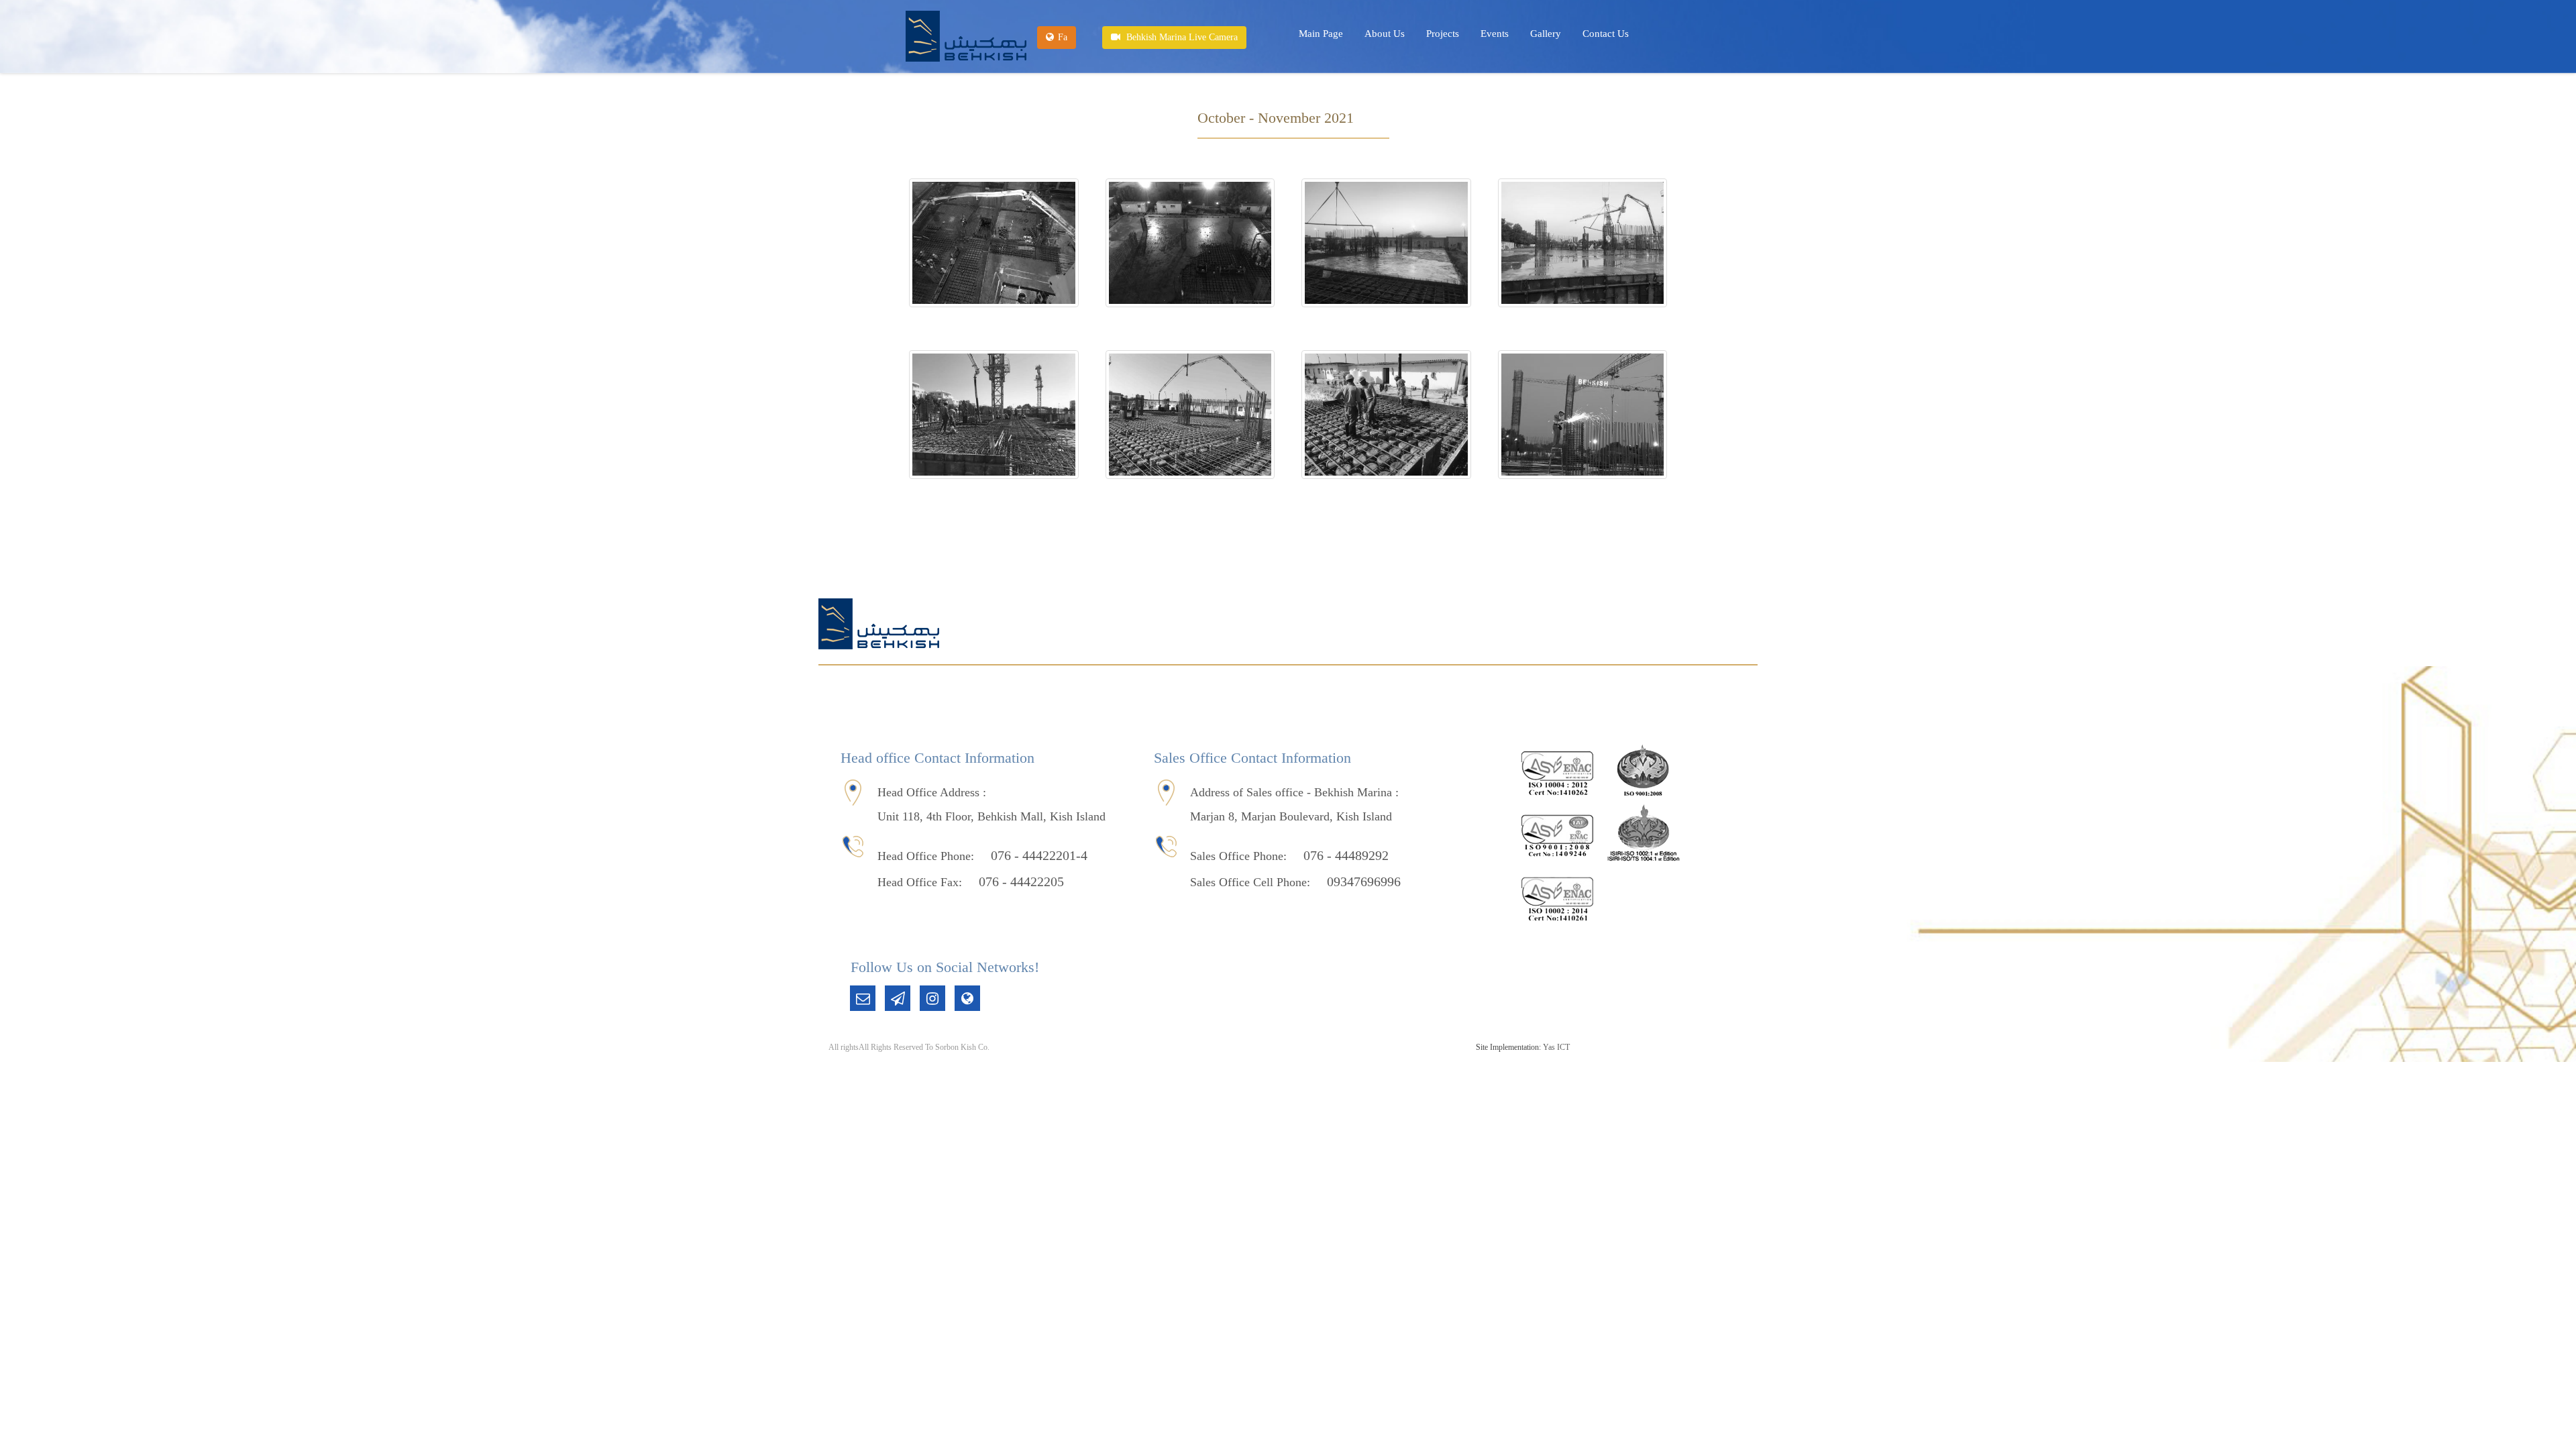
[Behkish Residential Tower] (966, 36)
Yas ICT (1556, 1047)
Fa (1063, 37)
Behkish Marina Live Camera (1181, 37)
